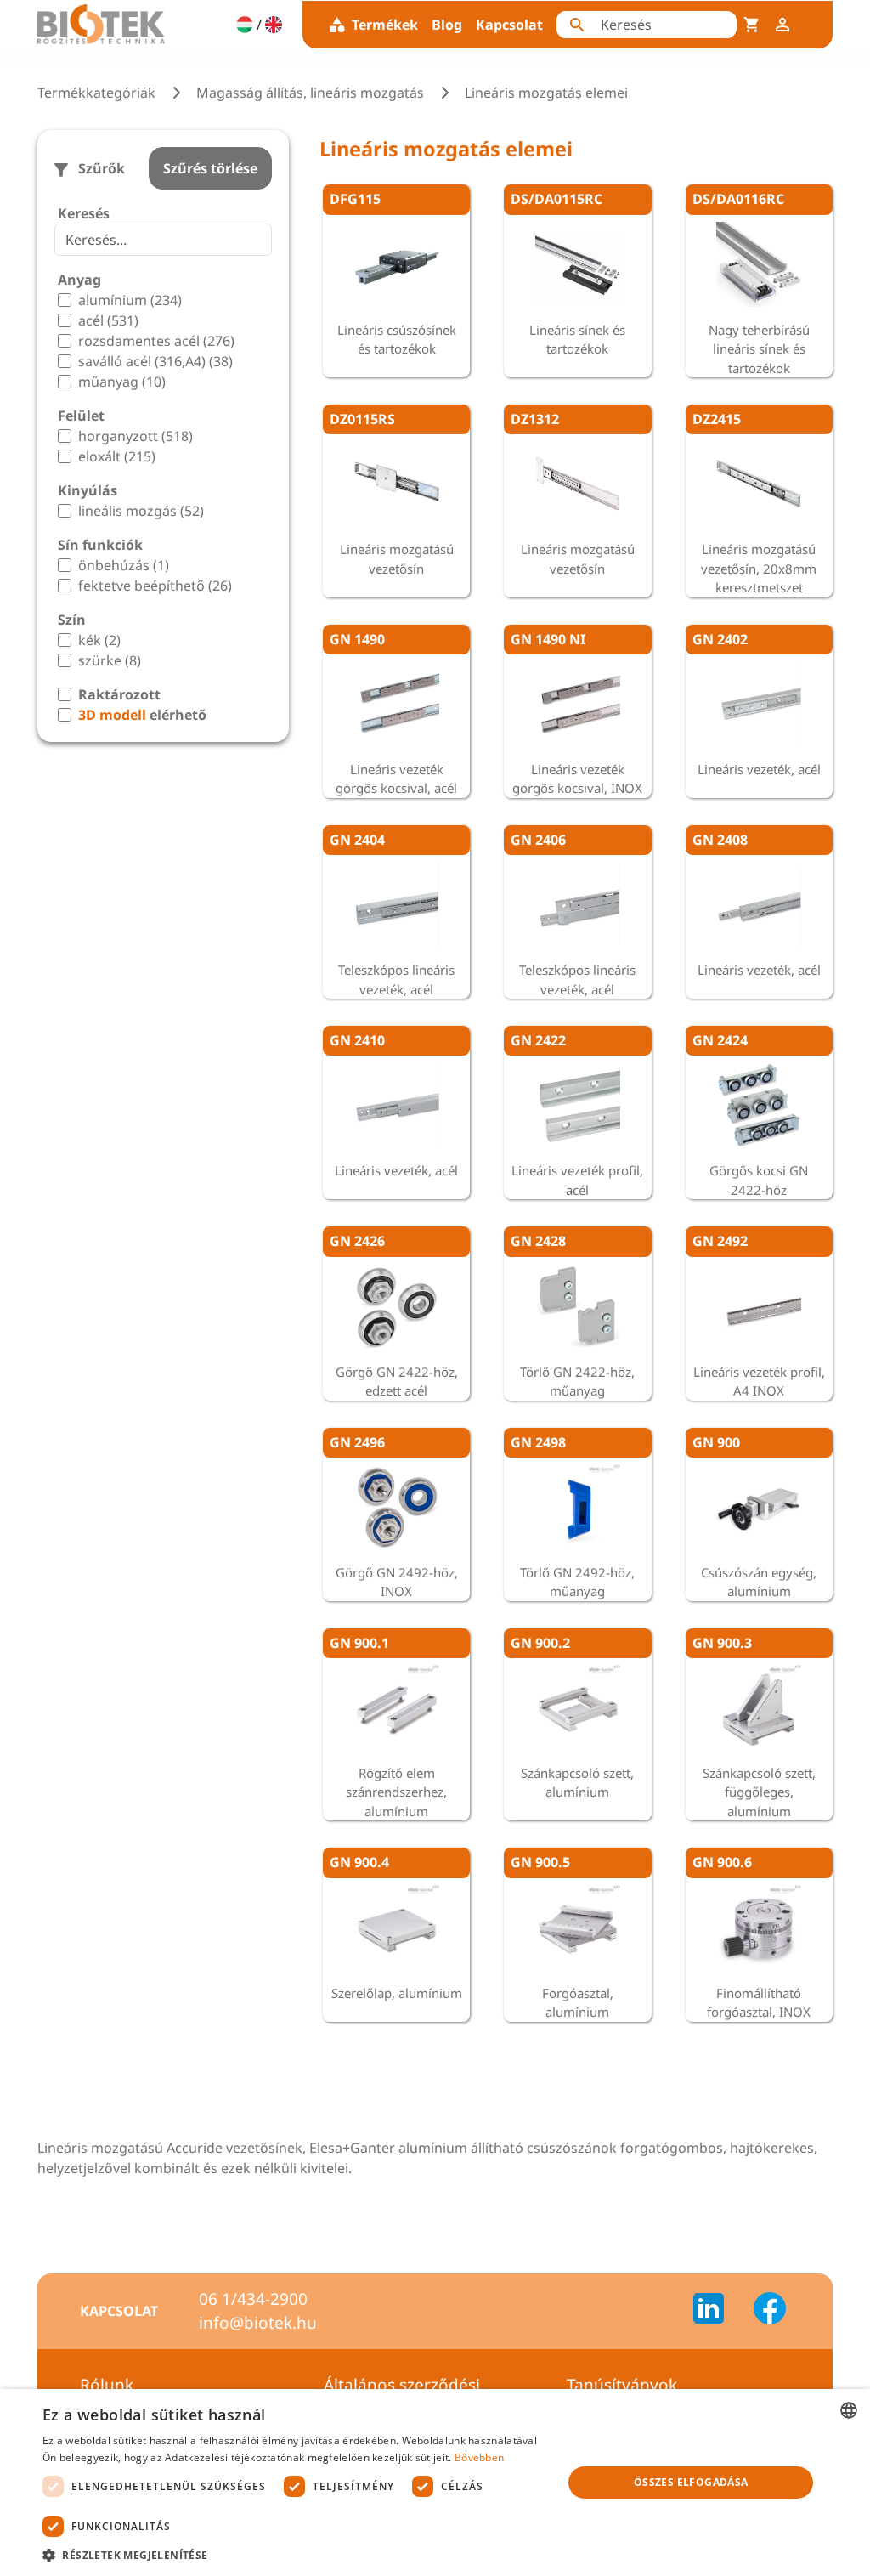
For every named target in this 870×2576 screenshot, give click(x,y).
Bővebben (479, 2457)
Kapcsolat (509, 25)
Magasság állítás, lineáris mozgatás (310, 93)
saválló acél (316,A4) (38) (155, 361)
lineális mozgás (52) (141, 511)
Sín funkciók (100, 545)
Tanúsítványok (622, 2385)
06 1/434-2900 (253, 2299)
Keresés (84, 213)
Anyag (79, 280)
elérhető (142, 715)
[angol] (274, 25)
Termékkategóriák (96, 93)
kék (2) (99, 640)
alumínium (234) (130, 300)
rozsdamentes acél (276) (156, 341)
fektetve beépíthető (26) (155, 586)
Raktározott (119, 694)
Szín (72, 620)
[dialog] (435, 2483)
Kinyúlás (88, 490)
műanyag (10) (122, 382)
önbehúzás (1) (124, 565)
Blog (447, 25)
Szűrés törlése (210, 168)
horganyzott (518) (136, 436)
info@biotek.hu (258, 2323)
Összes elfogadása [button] (691, 2482)
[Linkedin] (719, 2311)
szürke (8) (110, 660)
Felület (81, 416)
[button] (295, 2555)
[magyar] (245, 25)
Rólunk (107, 2385)
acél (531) (108, 320)
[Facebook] (770, 2311)
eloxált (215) (117, 456)
